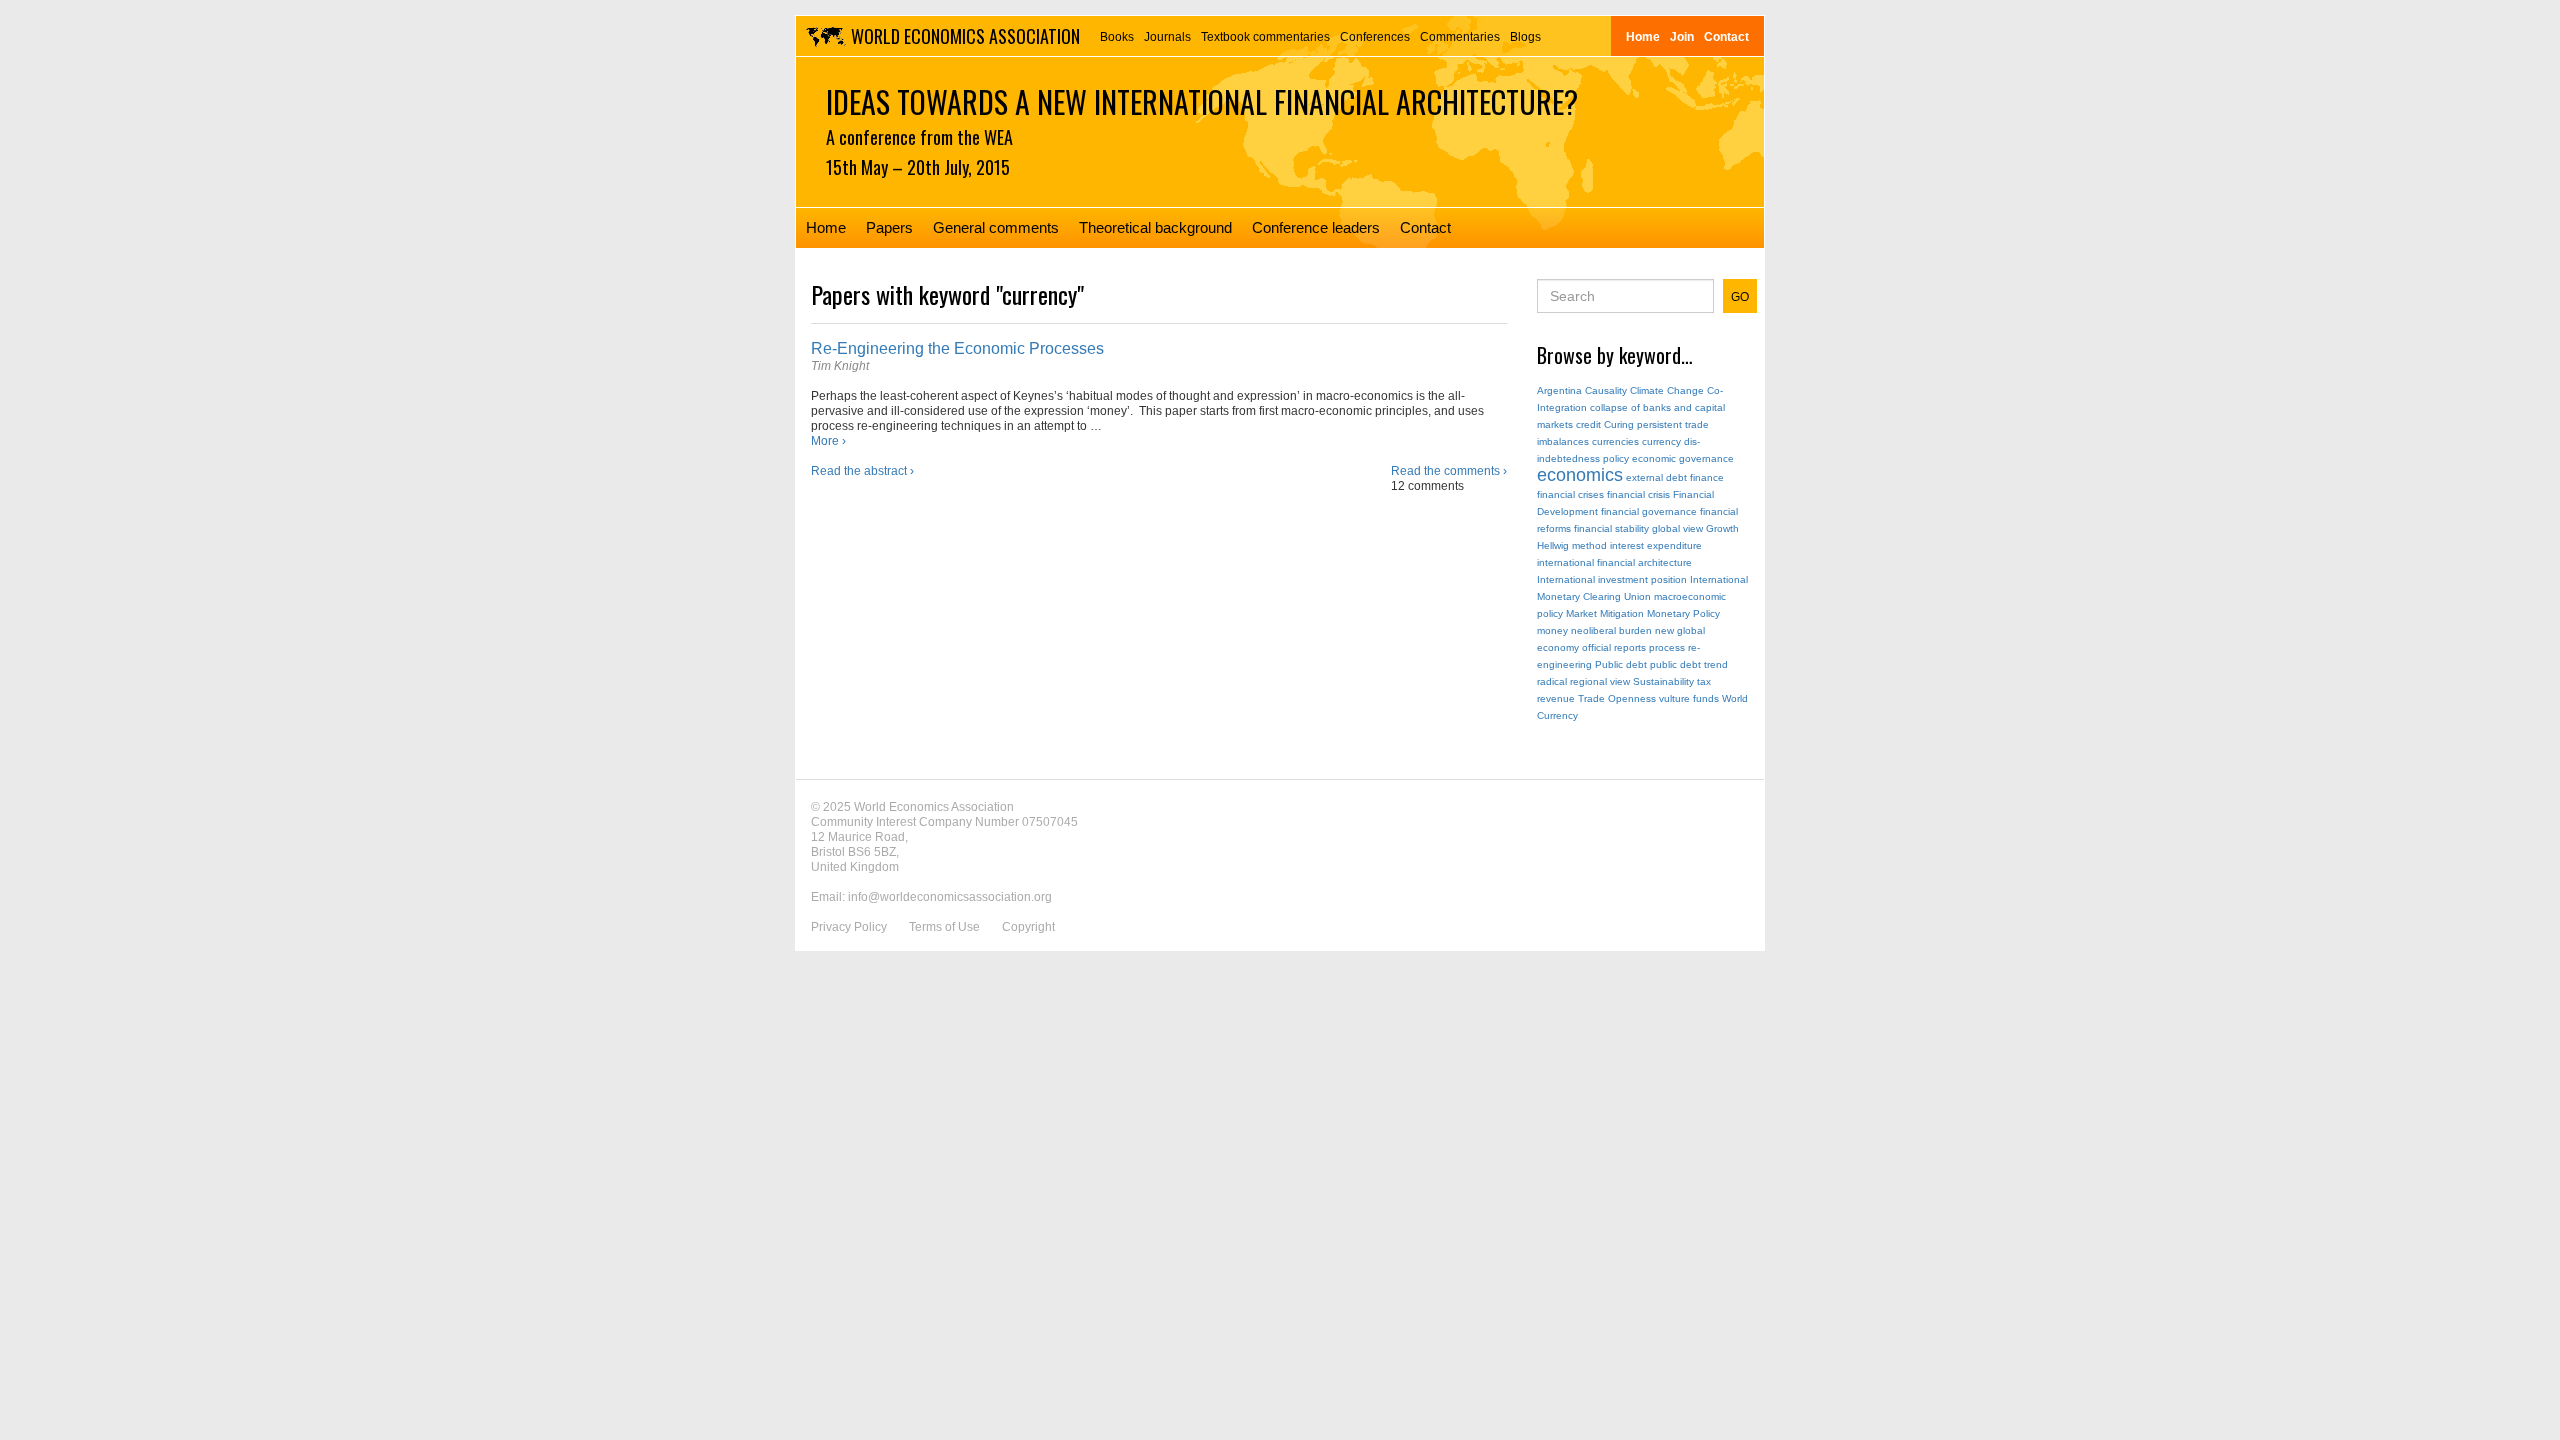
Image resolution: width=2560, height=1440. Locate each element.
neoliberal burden (1611, 630)
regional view (1600, 681)
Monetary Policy (1683, 613)
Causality (1606, 390)
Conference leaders (1316, 227)
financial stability (1611, 528)
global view (1677, 528)
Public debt (1621, 664)
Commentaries (1460, 37)
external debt (1656, 477)
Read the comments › (1449, 471)
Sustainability (1663, 681)
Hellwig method (1572, 545)
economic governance (1683, 458)
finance (1707, 477)
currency (1661, 441)
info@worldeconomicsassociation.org (950, 897)
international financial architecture (1614, 562)
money (1552, 630)
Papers (889, 227)
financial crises (1570, 494)
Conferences (1375, 37)
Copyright (1028, 927)
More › (828, 441)
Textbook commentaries (1265, 37)
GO (1740, 297)
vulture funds (1689, 698)
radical (1552, 681)
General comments (996, 227)
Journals (1167, 37)
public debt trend (1689, 664)
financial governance (1649, 511)
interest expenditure (1656, 545)
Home (1643, 37)
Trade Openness (1617, 698)
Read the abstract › (862, 471)
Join (1682, 37)
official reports (1614, 647)
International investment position (1612, 579)
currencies (1615, 441)
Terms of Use (944, 927)
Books (1117, 37)
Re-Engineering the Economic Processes (957, 348)
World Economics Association (965, 36)
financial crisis (1638, 494)
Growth (1722, 528)
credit (1588, 424)
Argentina (1559, 390)
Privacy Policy (849, 927)
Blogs (1525, 37)
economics (1580, 475)
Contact (1726, 37)
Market (1581, 613)
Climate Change (1667, 390)
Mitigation (1622, 613)
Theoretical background (1155, 227)
